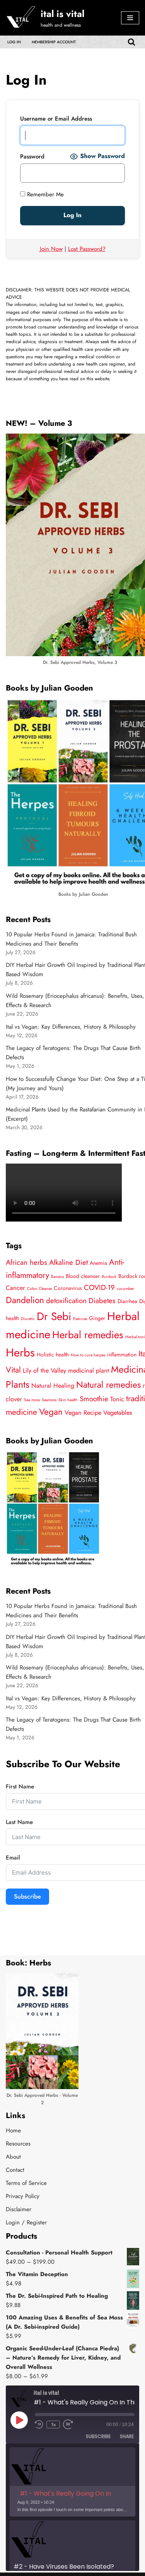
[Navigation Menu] (130, 18)
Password (32, 157)
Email (13, 1858)
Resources (18, 2144)
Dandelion (25, 1300)
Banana (57, 1277)
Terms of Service (26, 2183)
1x (53, 2425)
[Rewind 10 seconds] (39, 2425)
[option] (72, 2482)
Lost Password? (87, 249)
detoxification (66, 1301)
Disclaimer (19, 2209)
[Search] (131, 42)
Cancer (15, 1288)
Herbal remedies (88, 1335)
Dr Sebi (54, 1316)
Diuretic (28, 1319)
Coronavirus (68, 1288)
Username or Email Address (56, 119)
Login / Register (26, 2222)
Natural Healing (53, 1386)
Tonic (117, 1399)
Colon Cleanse (39, 1289)
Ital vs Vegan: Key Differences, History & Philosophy (71, 1027)
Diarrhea (127, 1301)
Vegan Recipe (83, 1413)
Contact (15, 2170)
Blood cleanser (83, 1276)
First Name (20, 1787)
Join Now (51, 249)
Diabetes (102, 1301)
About (13, 2157)
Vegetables (118, 1413)
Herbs (20, 1353)
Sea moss (32, 1400)
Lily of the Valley (44, 1371)
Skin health (68, 1400)
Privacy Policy (23, 2196)
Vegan (51, 1412)
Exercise (80, 1319)
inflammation (122, 1354)
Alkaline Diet (68, 1262)
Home (13, 2130)
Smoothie (94, 1399)
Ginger (97, 1318)
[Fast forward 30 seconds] (69, 2425)
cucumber (125, 1289)
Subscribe (27, 1896)
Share (127, 2436)
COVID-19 (99, 1287)
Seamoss (49, 1400)
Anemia (98, 1263)
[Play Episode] (19, 2420)
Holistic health (53, 1354)
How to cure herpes (88, 1355)
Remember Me (44, 194)
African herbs (26, 1262)
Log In (14, 42)
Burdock (109, 1277)
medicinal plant (89, 1371)
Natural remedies (108, 1385)
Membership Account (54, 42)
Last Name (19, 1822)
